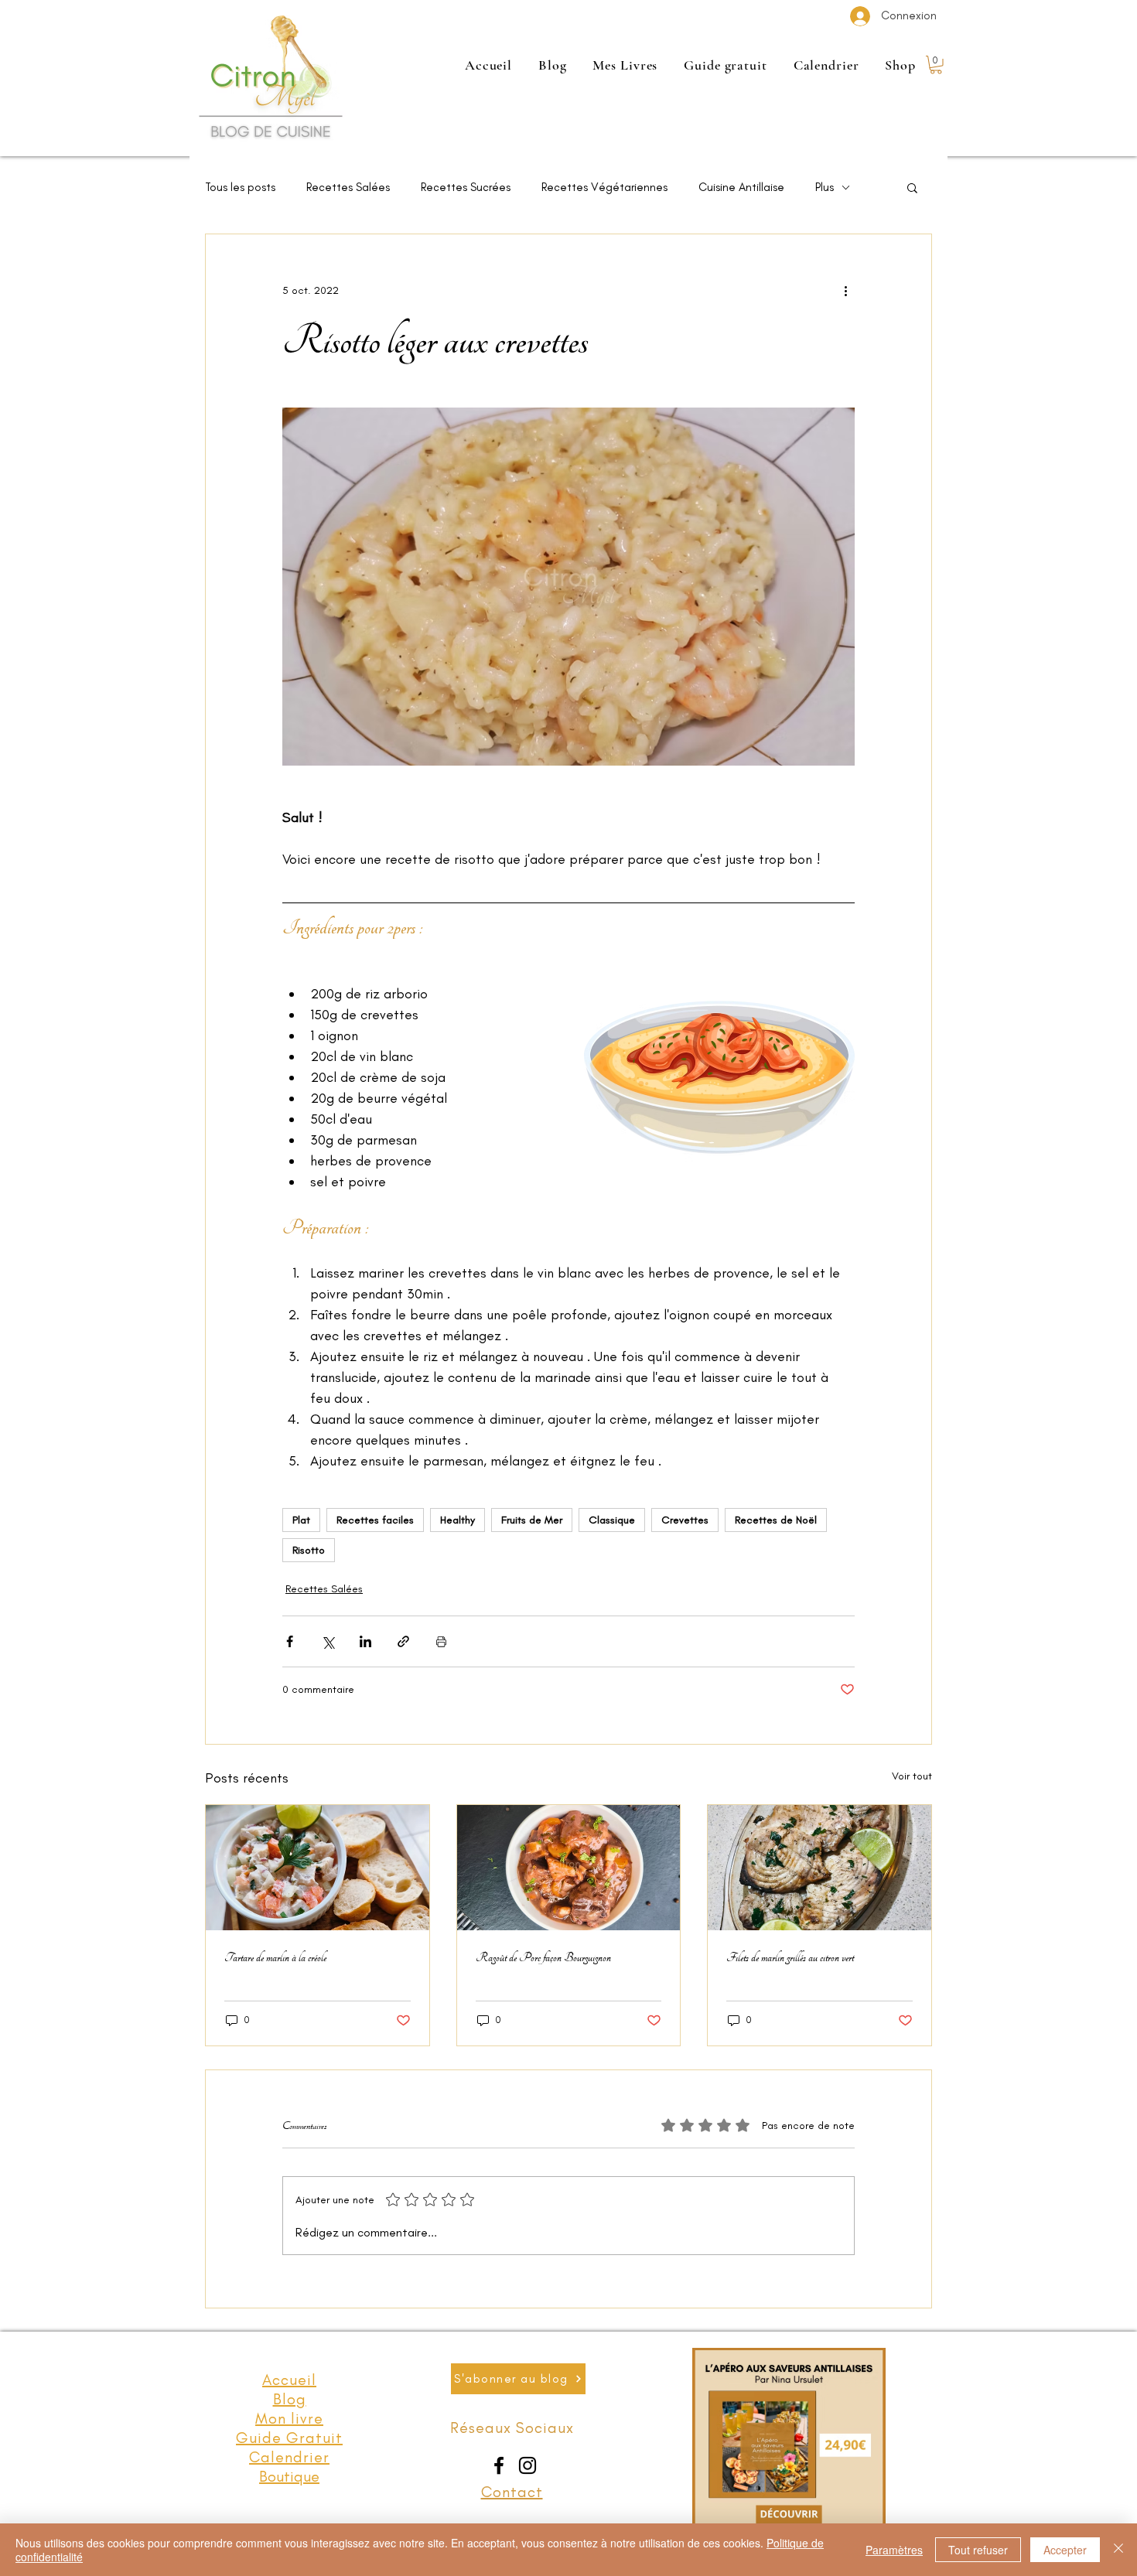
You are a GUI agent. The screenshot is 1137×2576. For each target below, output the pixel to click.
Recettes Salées (348, 187)
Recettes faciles (375, 1520)
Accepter (1065, 2550)
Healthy (458, 1520)
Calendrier (289, 2457)
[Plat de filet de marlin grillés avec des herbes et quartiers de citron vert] (819, 1868)
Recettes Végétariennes (604, 187)
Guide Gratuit (289, 2438)
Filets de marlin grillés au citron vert (790, 1957)
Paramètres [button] (894, 2550)
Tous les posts (240, 187)
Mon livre (289, 2418)
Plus (825, 187)
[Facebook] (499, 2465)
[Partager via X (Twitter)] (328, 1641)
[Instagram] (528, 2465)
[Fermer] (1118, 2550)
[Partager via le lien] (403, 1641)
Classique (612, 1520)
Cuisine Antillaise (741, 187)
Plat (301, 1520)
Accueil (289, 2380)
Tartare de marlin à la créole (275, 1957)
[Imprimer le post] (441, 1641)
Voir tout (912, 1776)
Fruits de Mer (532, 1520)
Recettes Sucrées (466, 187)
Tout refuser (978, 2550)
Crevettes (685, 1520)
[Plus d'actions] (845, 290)
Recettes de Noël (776, 1520)
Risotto (309, 1550)
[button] (936, 65)
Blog (290, 2399)
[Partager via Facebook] (290, 1641)
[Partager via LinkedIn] (365, 1641)
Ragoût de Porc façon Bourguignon (543, 1957)
